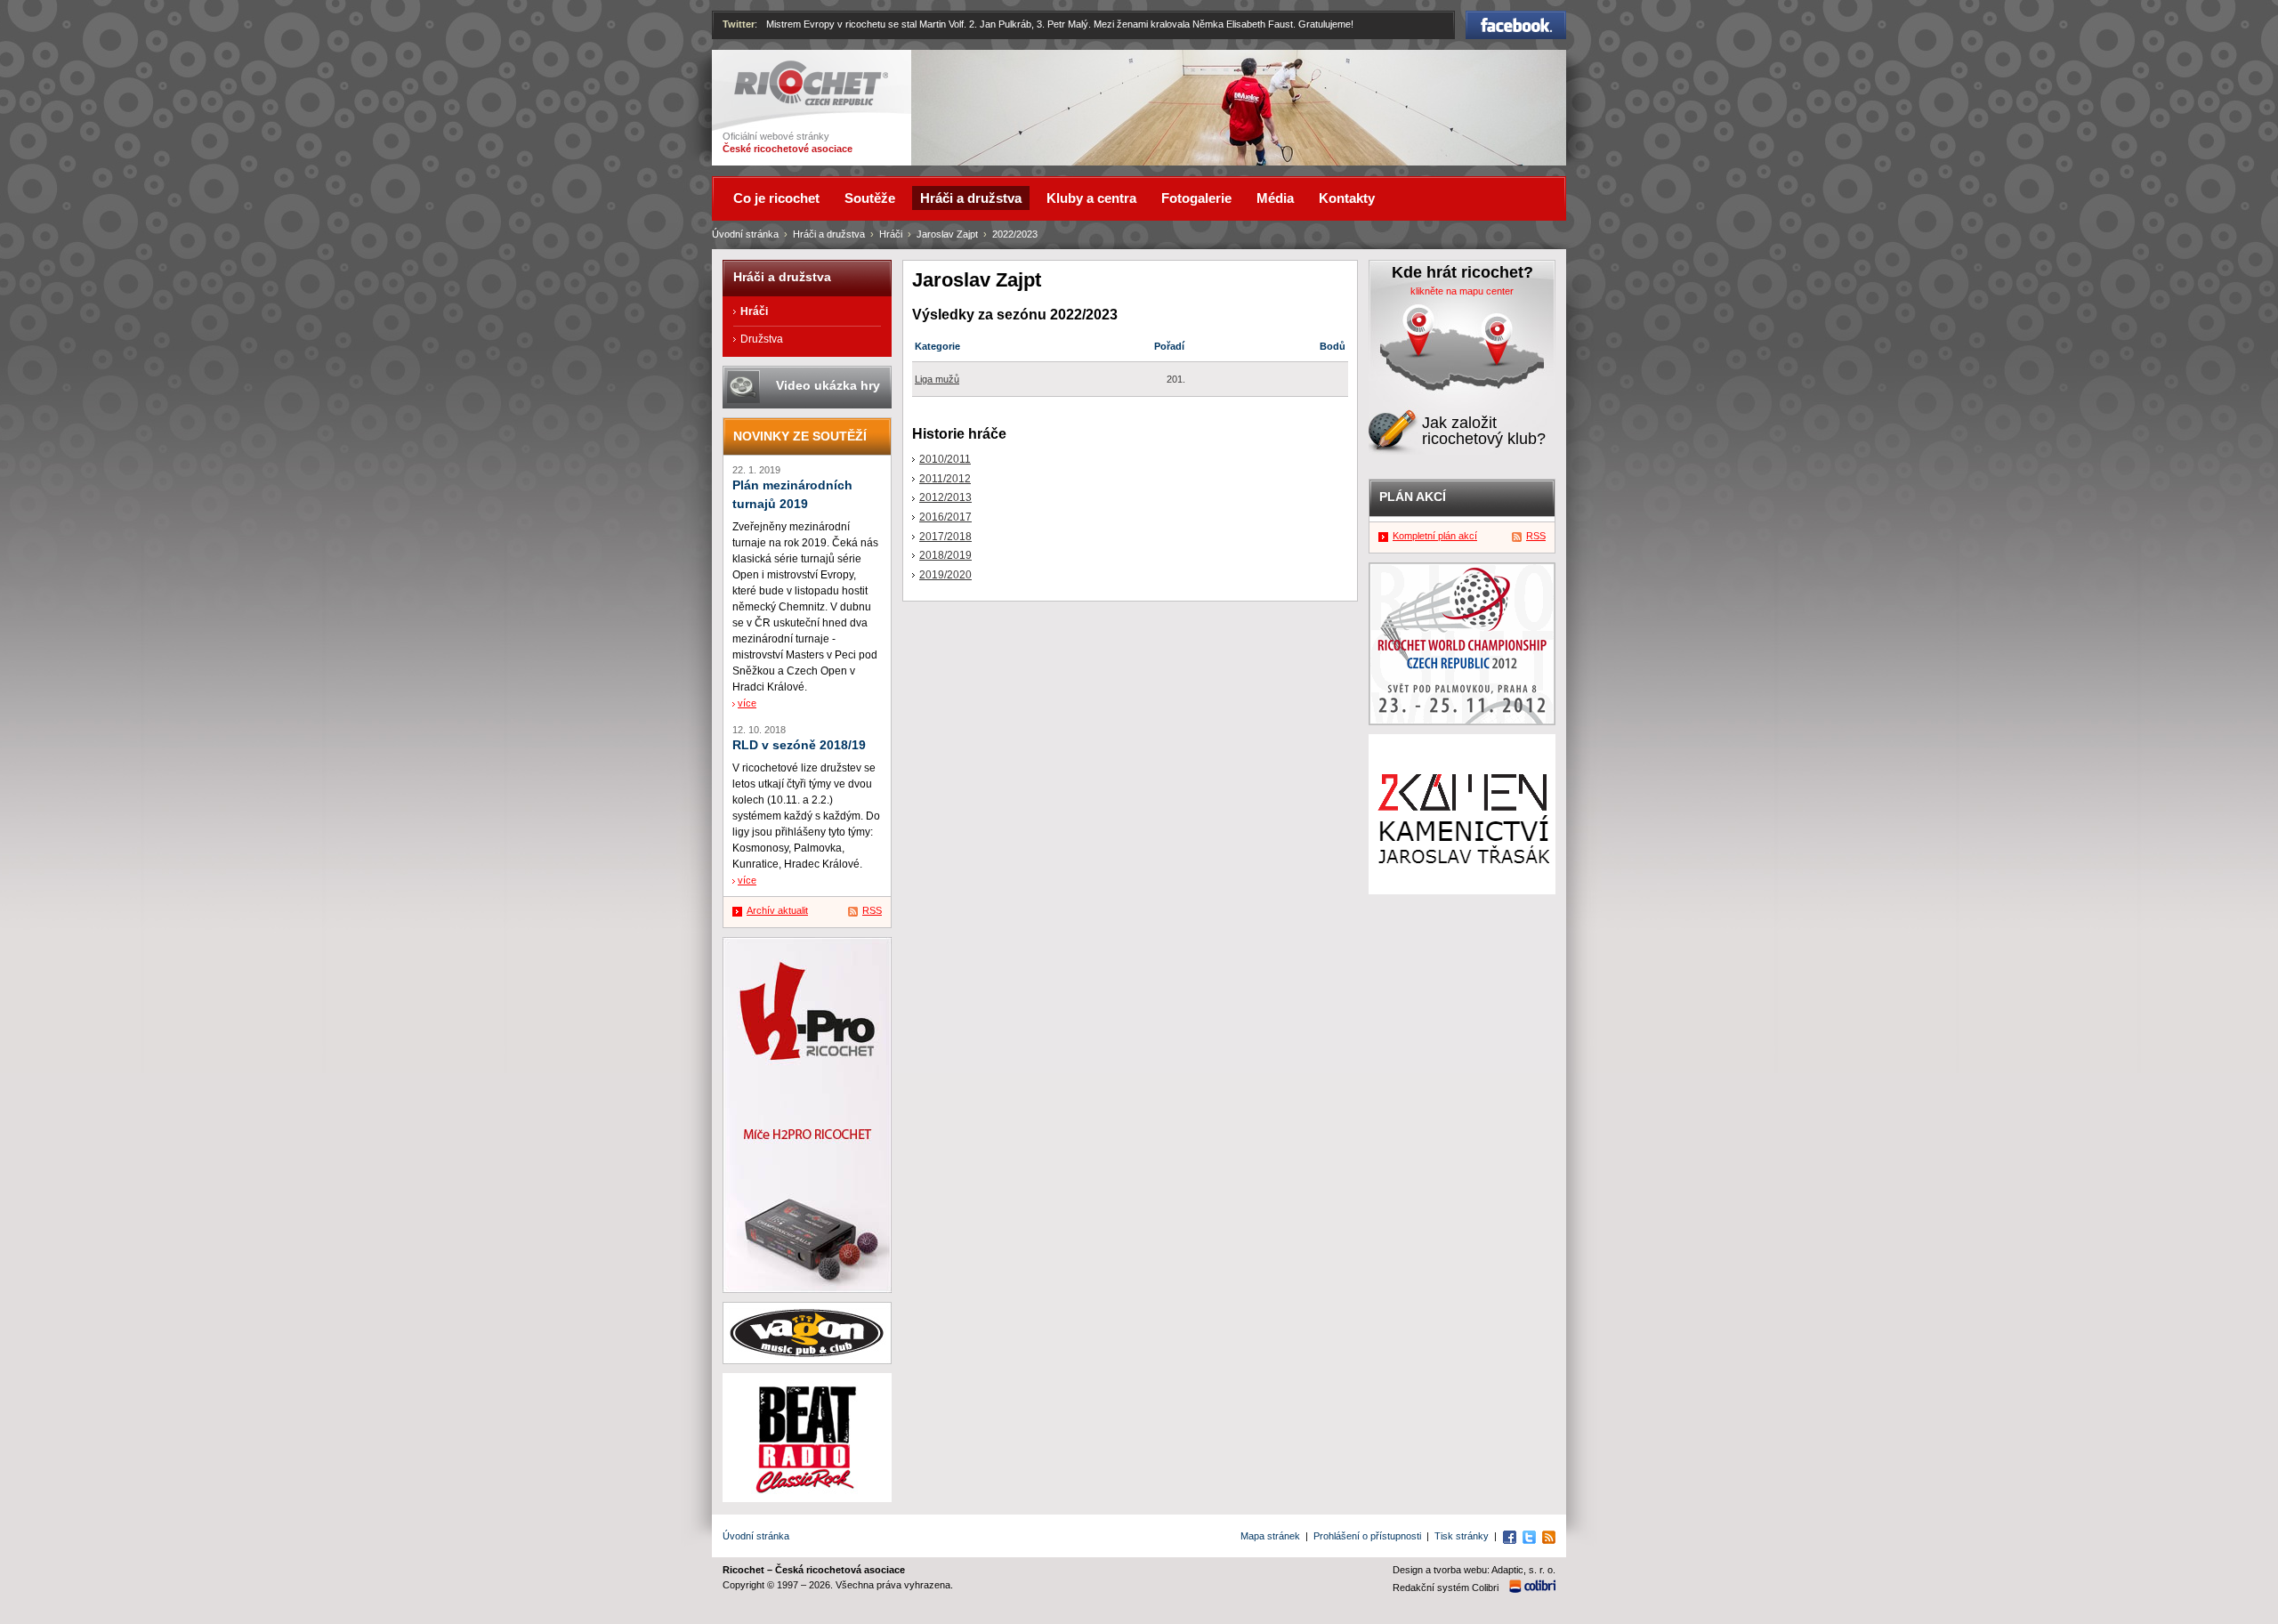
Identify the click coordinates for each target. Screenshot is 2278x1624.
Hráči (891, 234)
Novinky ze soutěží (800, 436)
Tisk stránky (1462, 1536)
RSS (872, 910)
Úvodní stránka (745, 234)
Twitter (739, 24)
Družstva (762, 339)
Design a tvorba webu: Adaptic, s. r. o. (1474, 1570)
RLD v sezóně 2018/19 (799, 745)
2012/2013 (945, 497)
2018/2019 (945, 555)
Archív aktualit (777, 910)
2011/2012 (945, 479)
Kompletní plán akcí (1435, 536)
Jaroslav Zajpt (947, 234)
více (747, 703)
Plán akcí (1413, 497)
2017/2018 (945, 537)
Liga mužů (937, 379)
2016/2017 (945, 517)
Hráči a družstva (829, 234)
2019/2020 (945, 575)
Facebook (1516, 19)
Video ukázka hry (828, 385)
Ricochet (757, 69)
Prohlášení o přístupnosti (1367, 1536)
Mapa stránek (1270, 1536)
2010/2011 (945, 459)
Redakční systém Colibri (1446, 1588)
